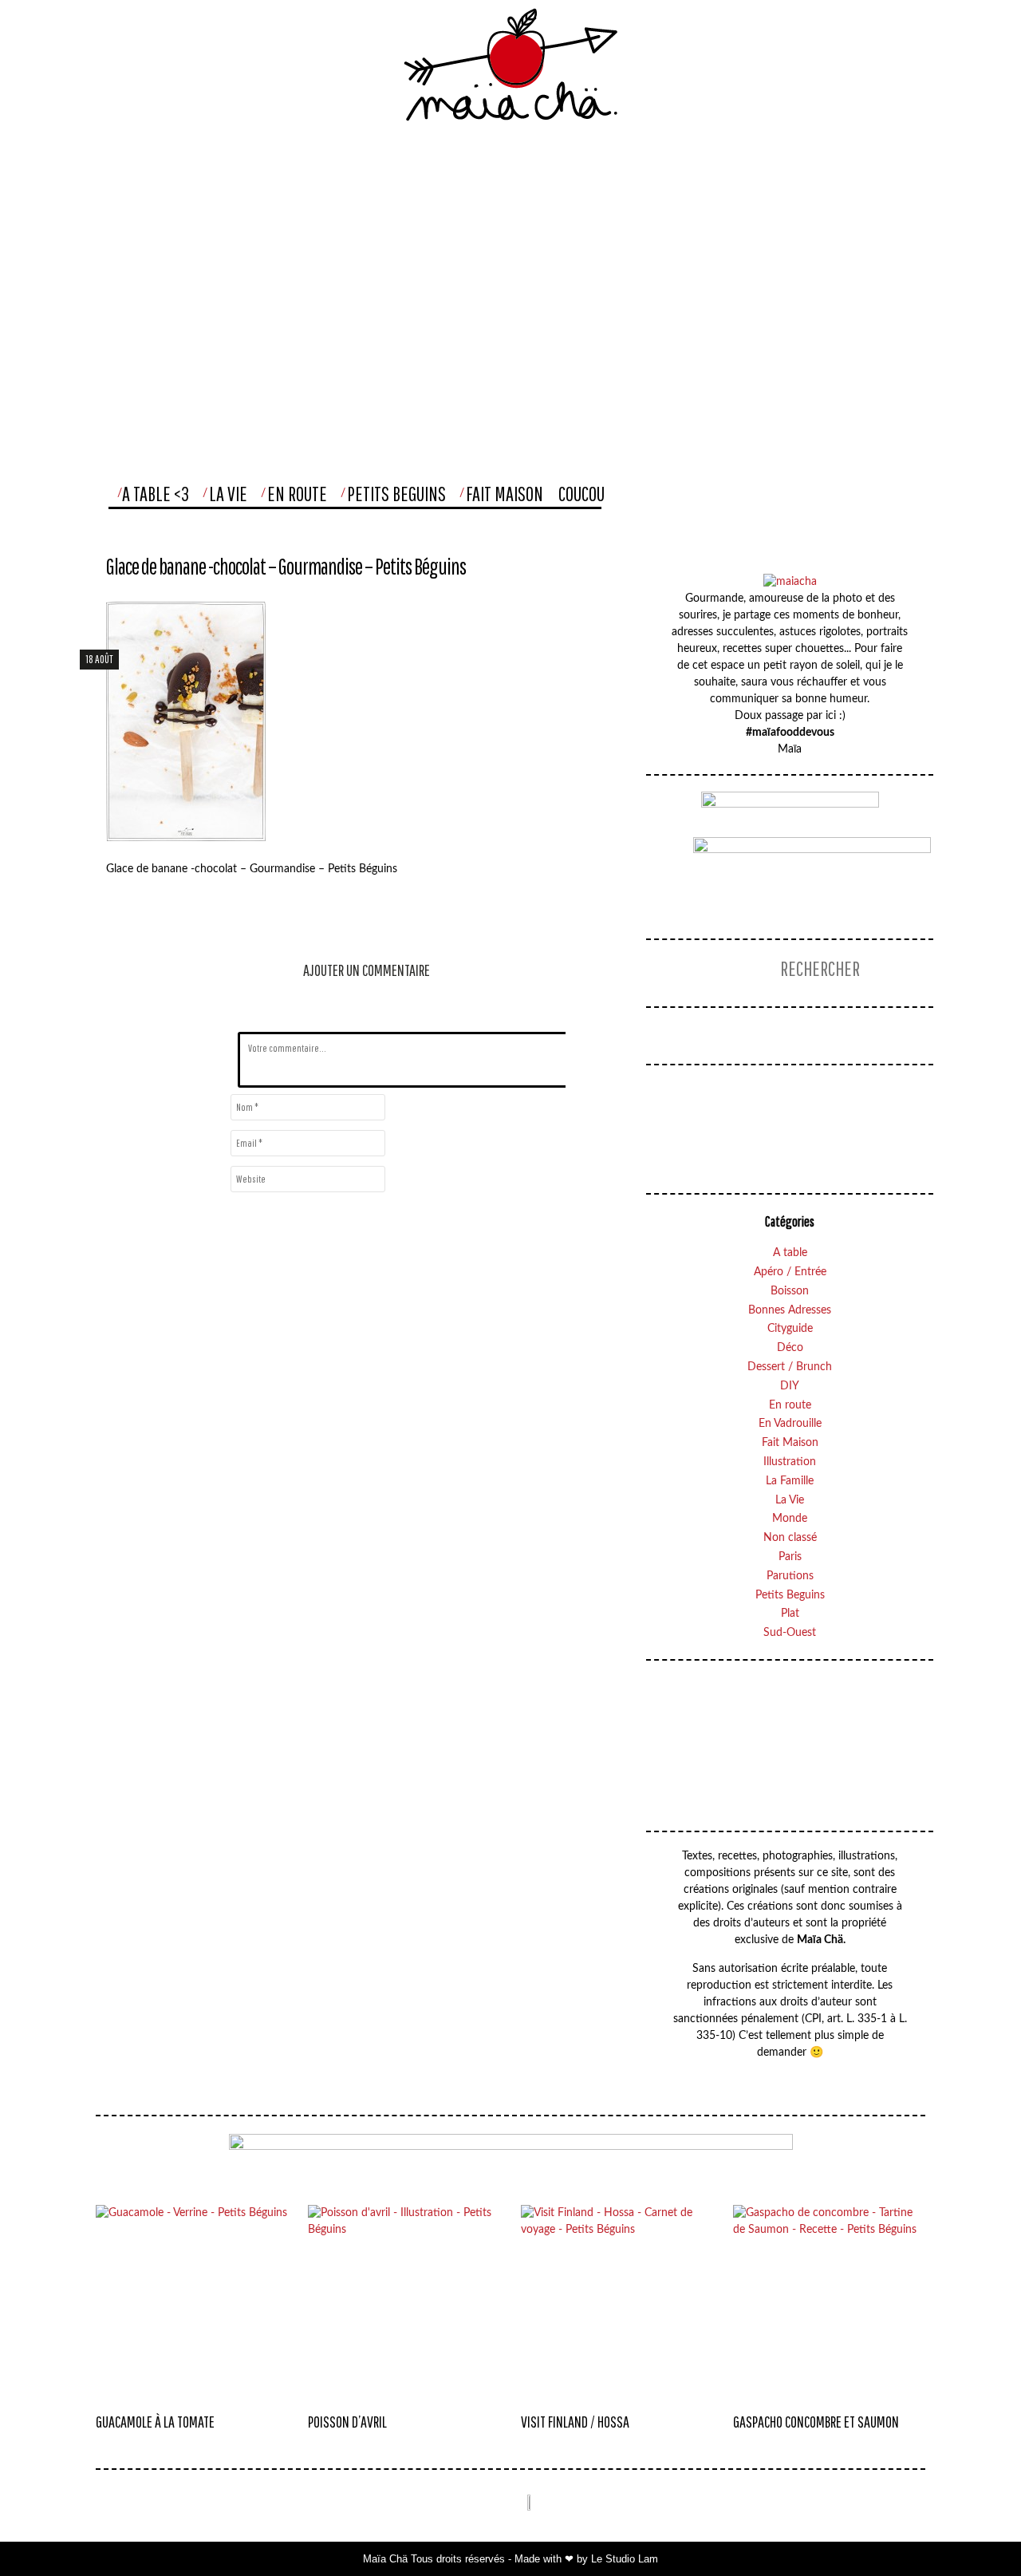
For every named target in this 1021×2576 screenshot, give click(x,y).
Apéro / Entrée (790, 1272)
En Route (297, 494)
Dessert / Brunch (790, 1367)
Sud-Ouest (790, 1633)
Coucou (581, 494)
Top (976, 2532)
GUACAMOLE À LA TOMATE (155, 2422)
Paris (790, 1557)
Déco (790, 1348)
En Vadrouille (790, 1424)
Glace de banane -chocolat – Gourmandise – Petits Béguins (286, 566)
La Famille (790, 1481)
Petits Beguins (396, 494)
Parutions (790, 1576)
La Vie (228, 494)
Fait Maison (505, 494)
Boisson (790, 1291)
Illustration (790, 1462)
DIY (790, 1386)
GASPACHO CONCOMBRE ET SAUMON (816, 2422)
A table (790, 1253)
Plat (790, 1614)
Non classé (790, 1538)
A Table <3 (156, 494)
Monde (790, 1519)
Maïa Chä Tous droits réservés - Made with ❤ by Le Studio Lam (510, 2559)
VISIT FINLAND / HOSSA (575, 2422)
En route (790, 1405)
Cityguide (790, 1329)
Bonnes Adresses (790, 1310)
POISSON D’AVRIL (347, 2422)
